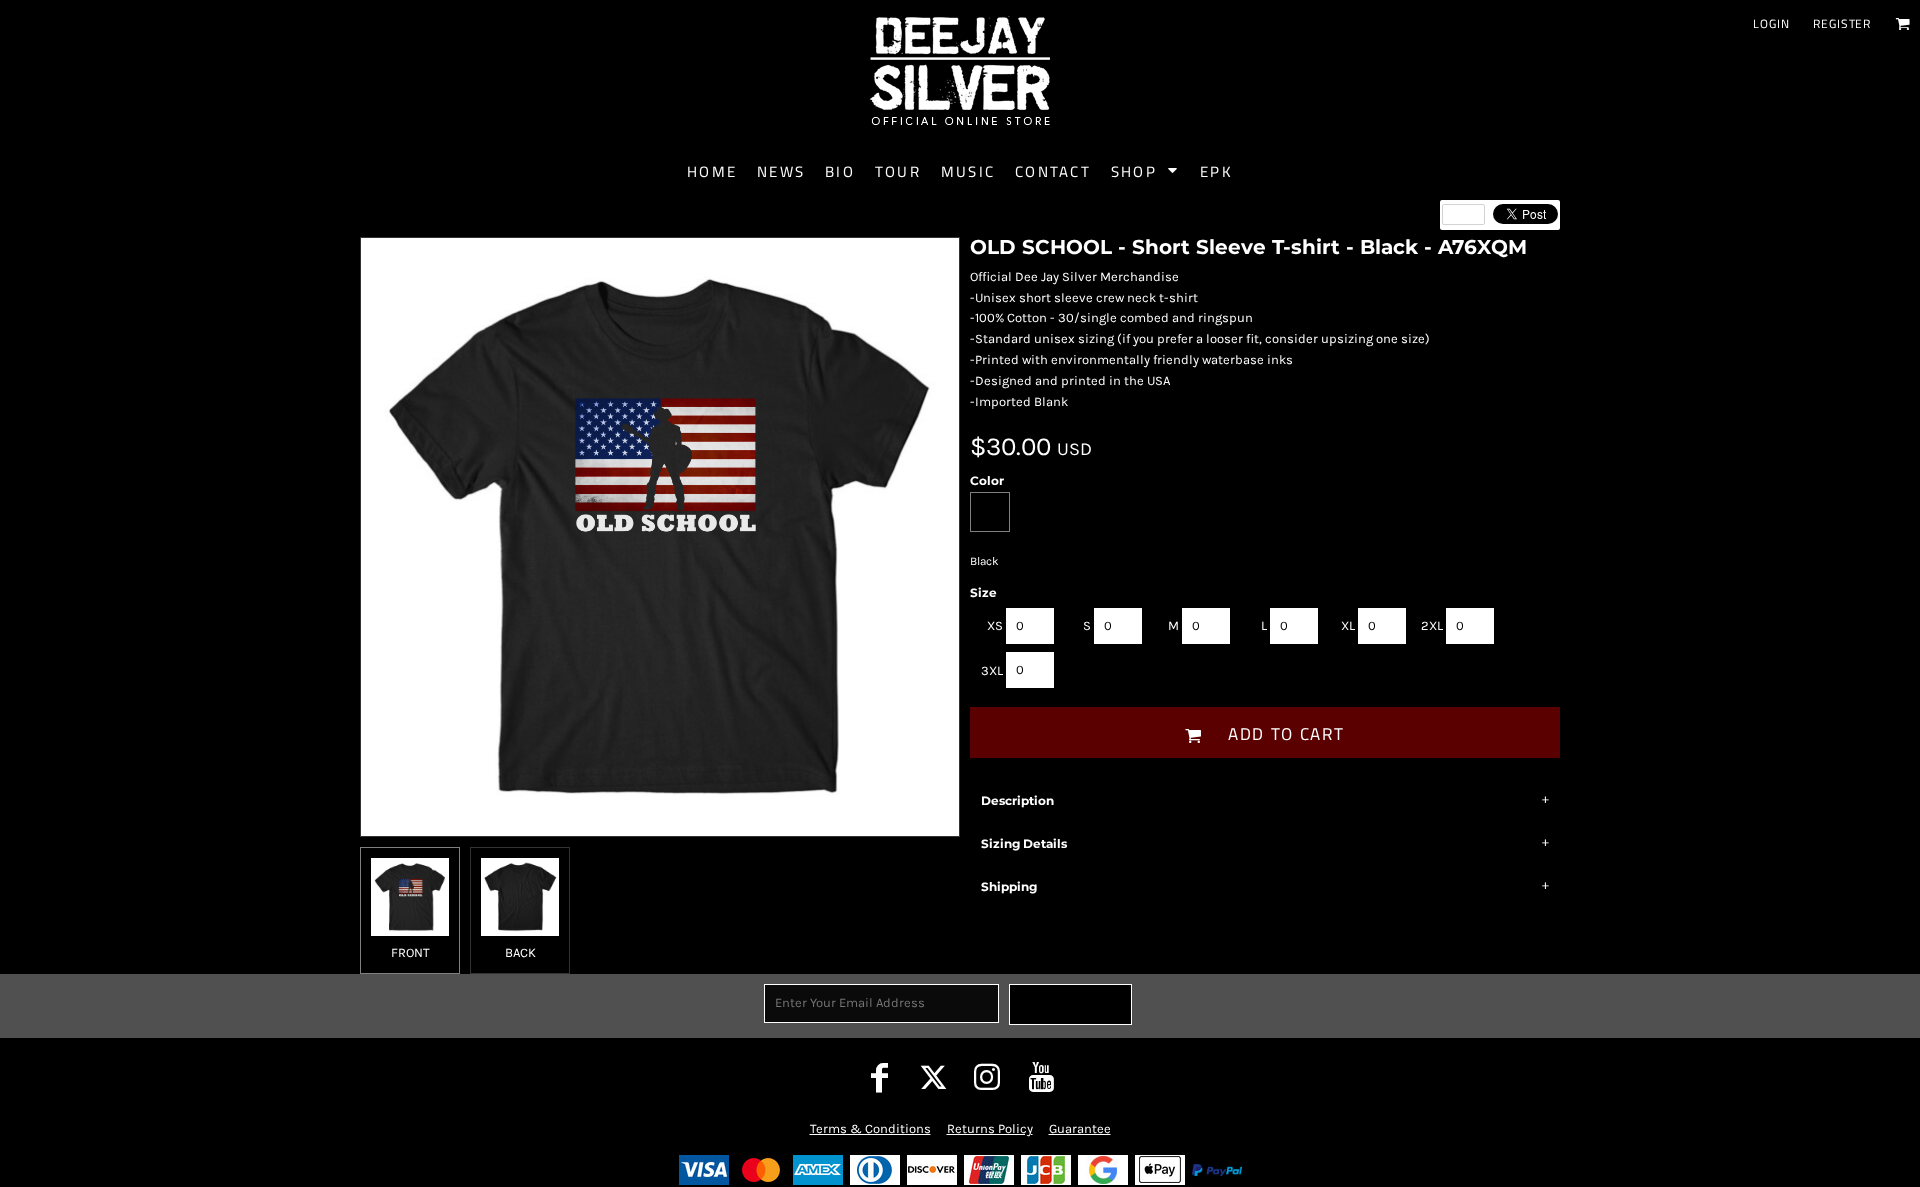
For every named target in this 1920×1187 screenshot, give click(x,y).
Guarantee (1080, 1128)
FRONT (410, 952)
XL (1348, 625)
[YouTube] (1041, 1077)
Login (1771, 23)
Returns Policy (990, 1128)
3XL (992, 670)
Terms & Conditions (870, 1128)
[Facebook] (879, 1077)
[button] (1902, 23)
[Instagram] (987, 1077)
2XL (1432, 625)
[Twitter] (933, 1077)
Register (1842, 23)
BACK (520, 952)
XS (995, 625)
